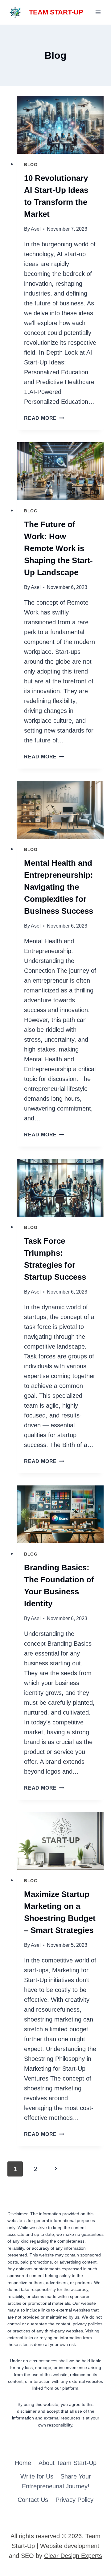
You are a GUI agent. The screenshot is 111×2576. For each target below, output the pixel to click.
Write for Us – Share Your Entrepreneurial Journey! (56, 2481)
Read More (44, 418)
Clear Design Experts (73, 2556)
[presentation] (60, 125)
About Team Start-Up (68, 2463)
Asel (36, 229)
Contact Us (33, 2500)
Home (23, 2463)
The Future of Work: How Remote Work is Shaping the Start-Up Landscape (58, 548)
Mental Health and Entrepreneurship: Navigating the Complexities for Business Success (59, 887)
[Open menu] (98, 12)
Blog (31, 165)
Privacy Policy (74, 2500)
